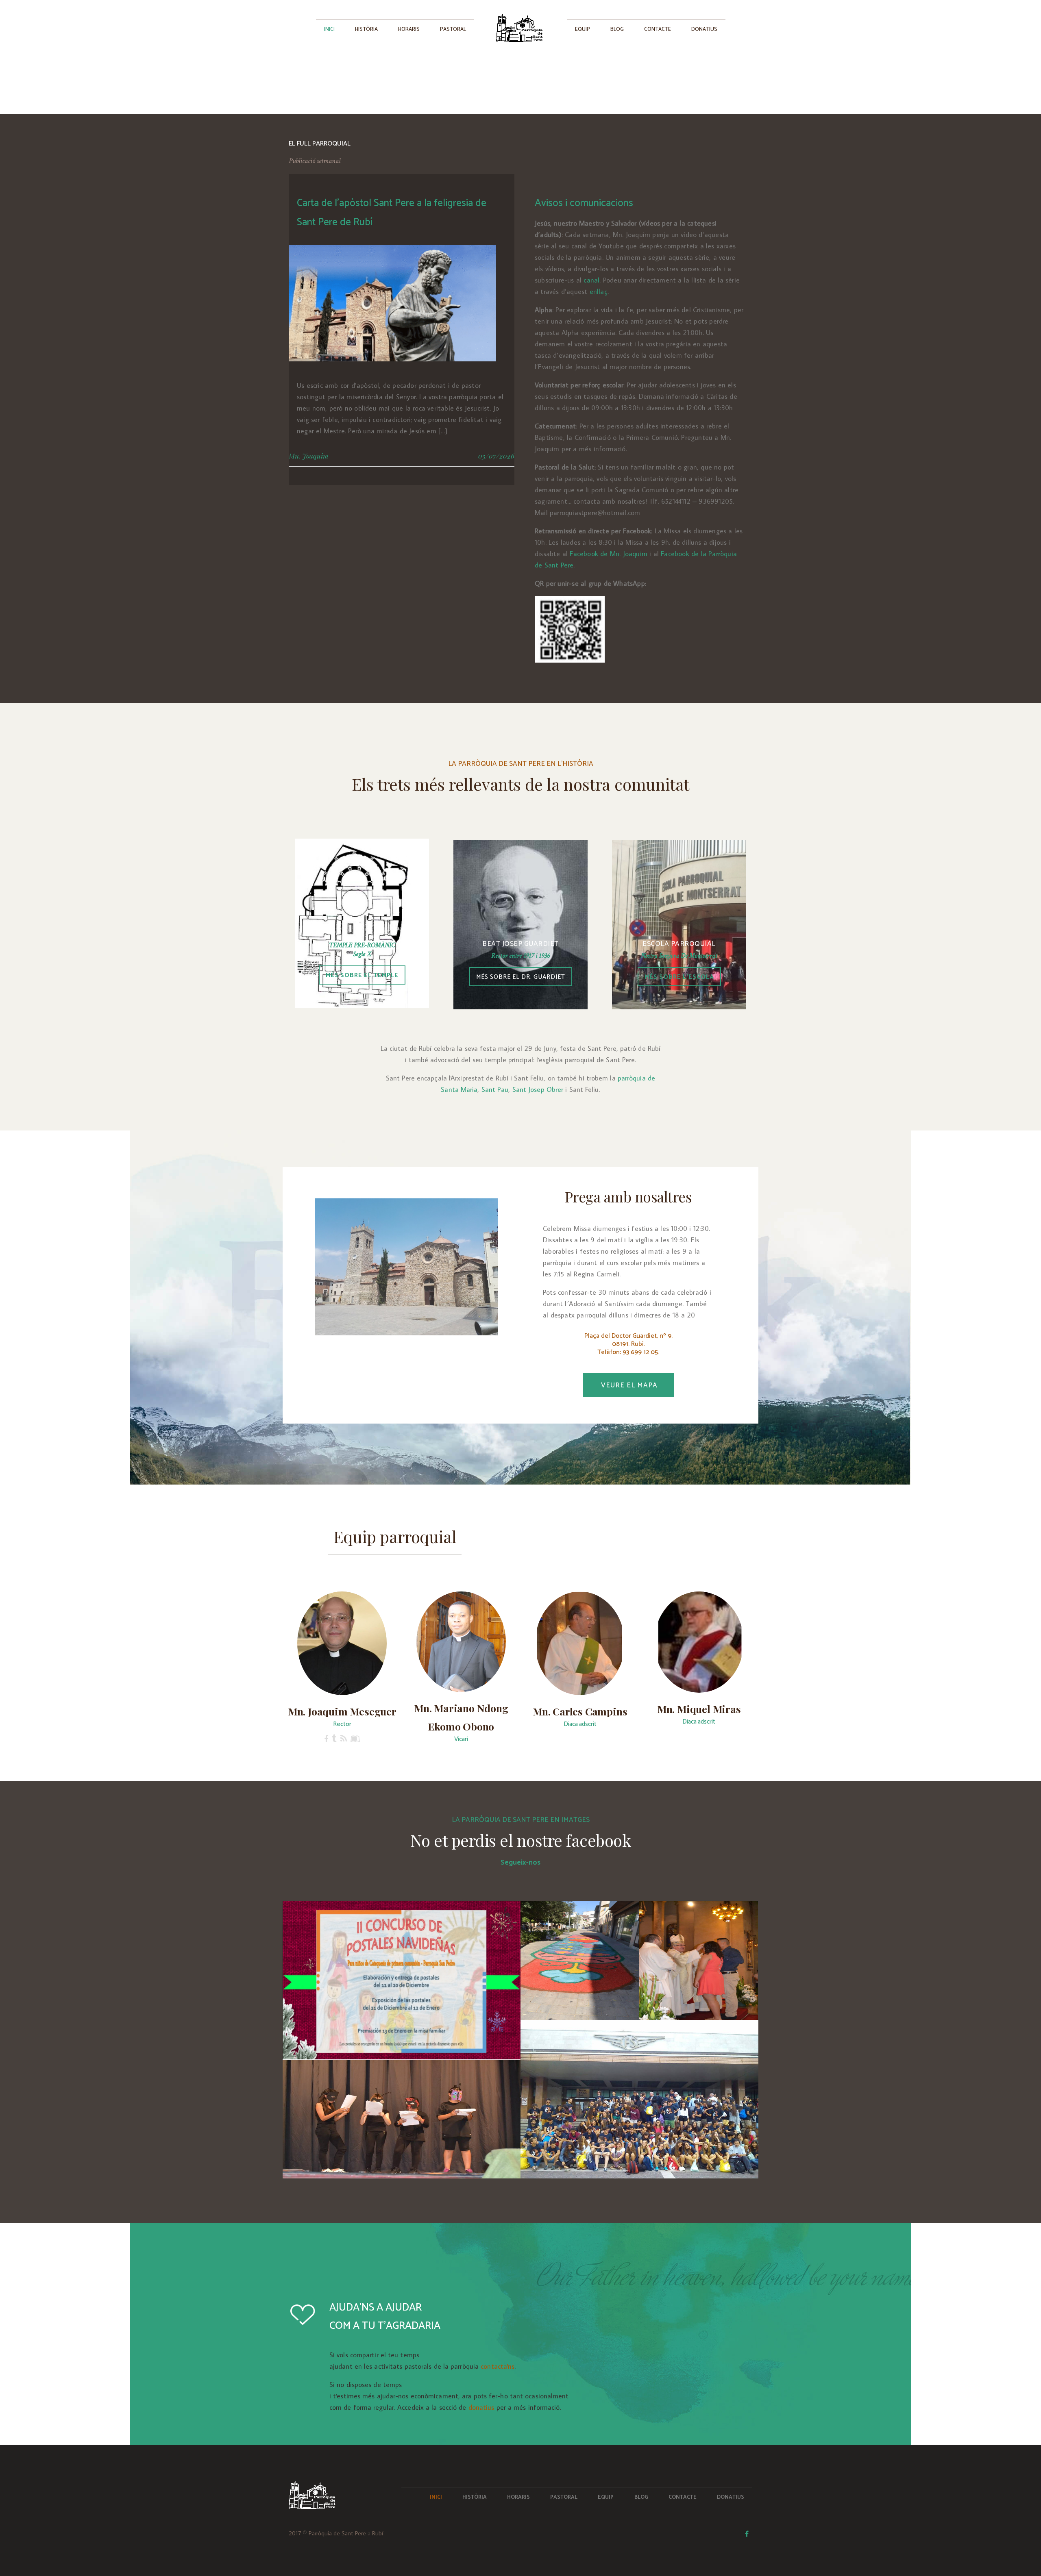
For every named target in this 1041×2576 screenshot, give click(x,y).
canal (591, 280)
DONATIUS (704, 29)
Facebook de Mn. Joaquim (609, 554)
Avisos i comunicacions (584, 203)
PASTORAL (453, 29)
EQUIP (583, 29)
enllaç (599, 291)
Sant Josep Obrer (538, 1089)
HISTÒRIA (366, 29)
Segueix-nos (520, 1863)
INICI (329, 29)
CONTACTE (658, 29)
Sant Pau (495, 1089)
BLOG (617, 29)
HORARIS (409, 29)
